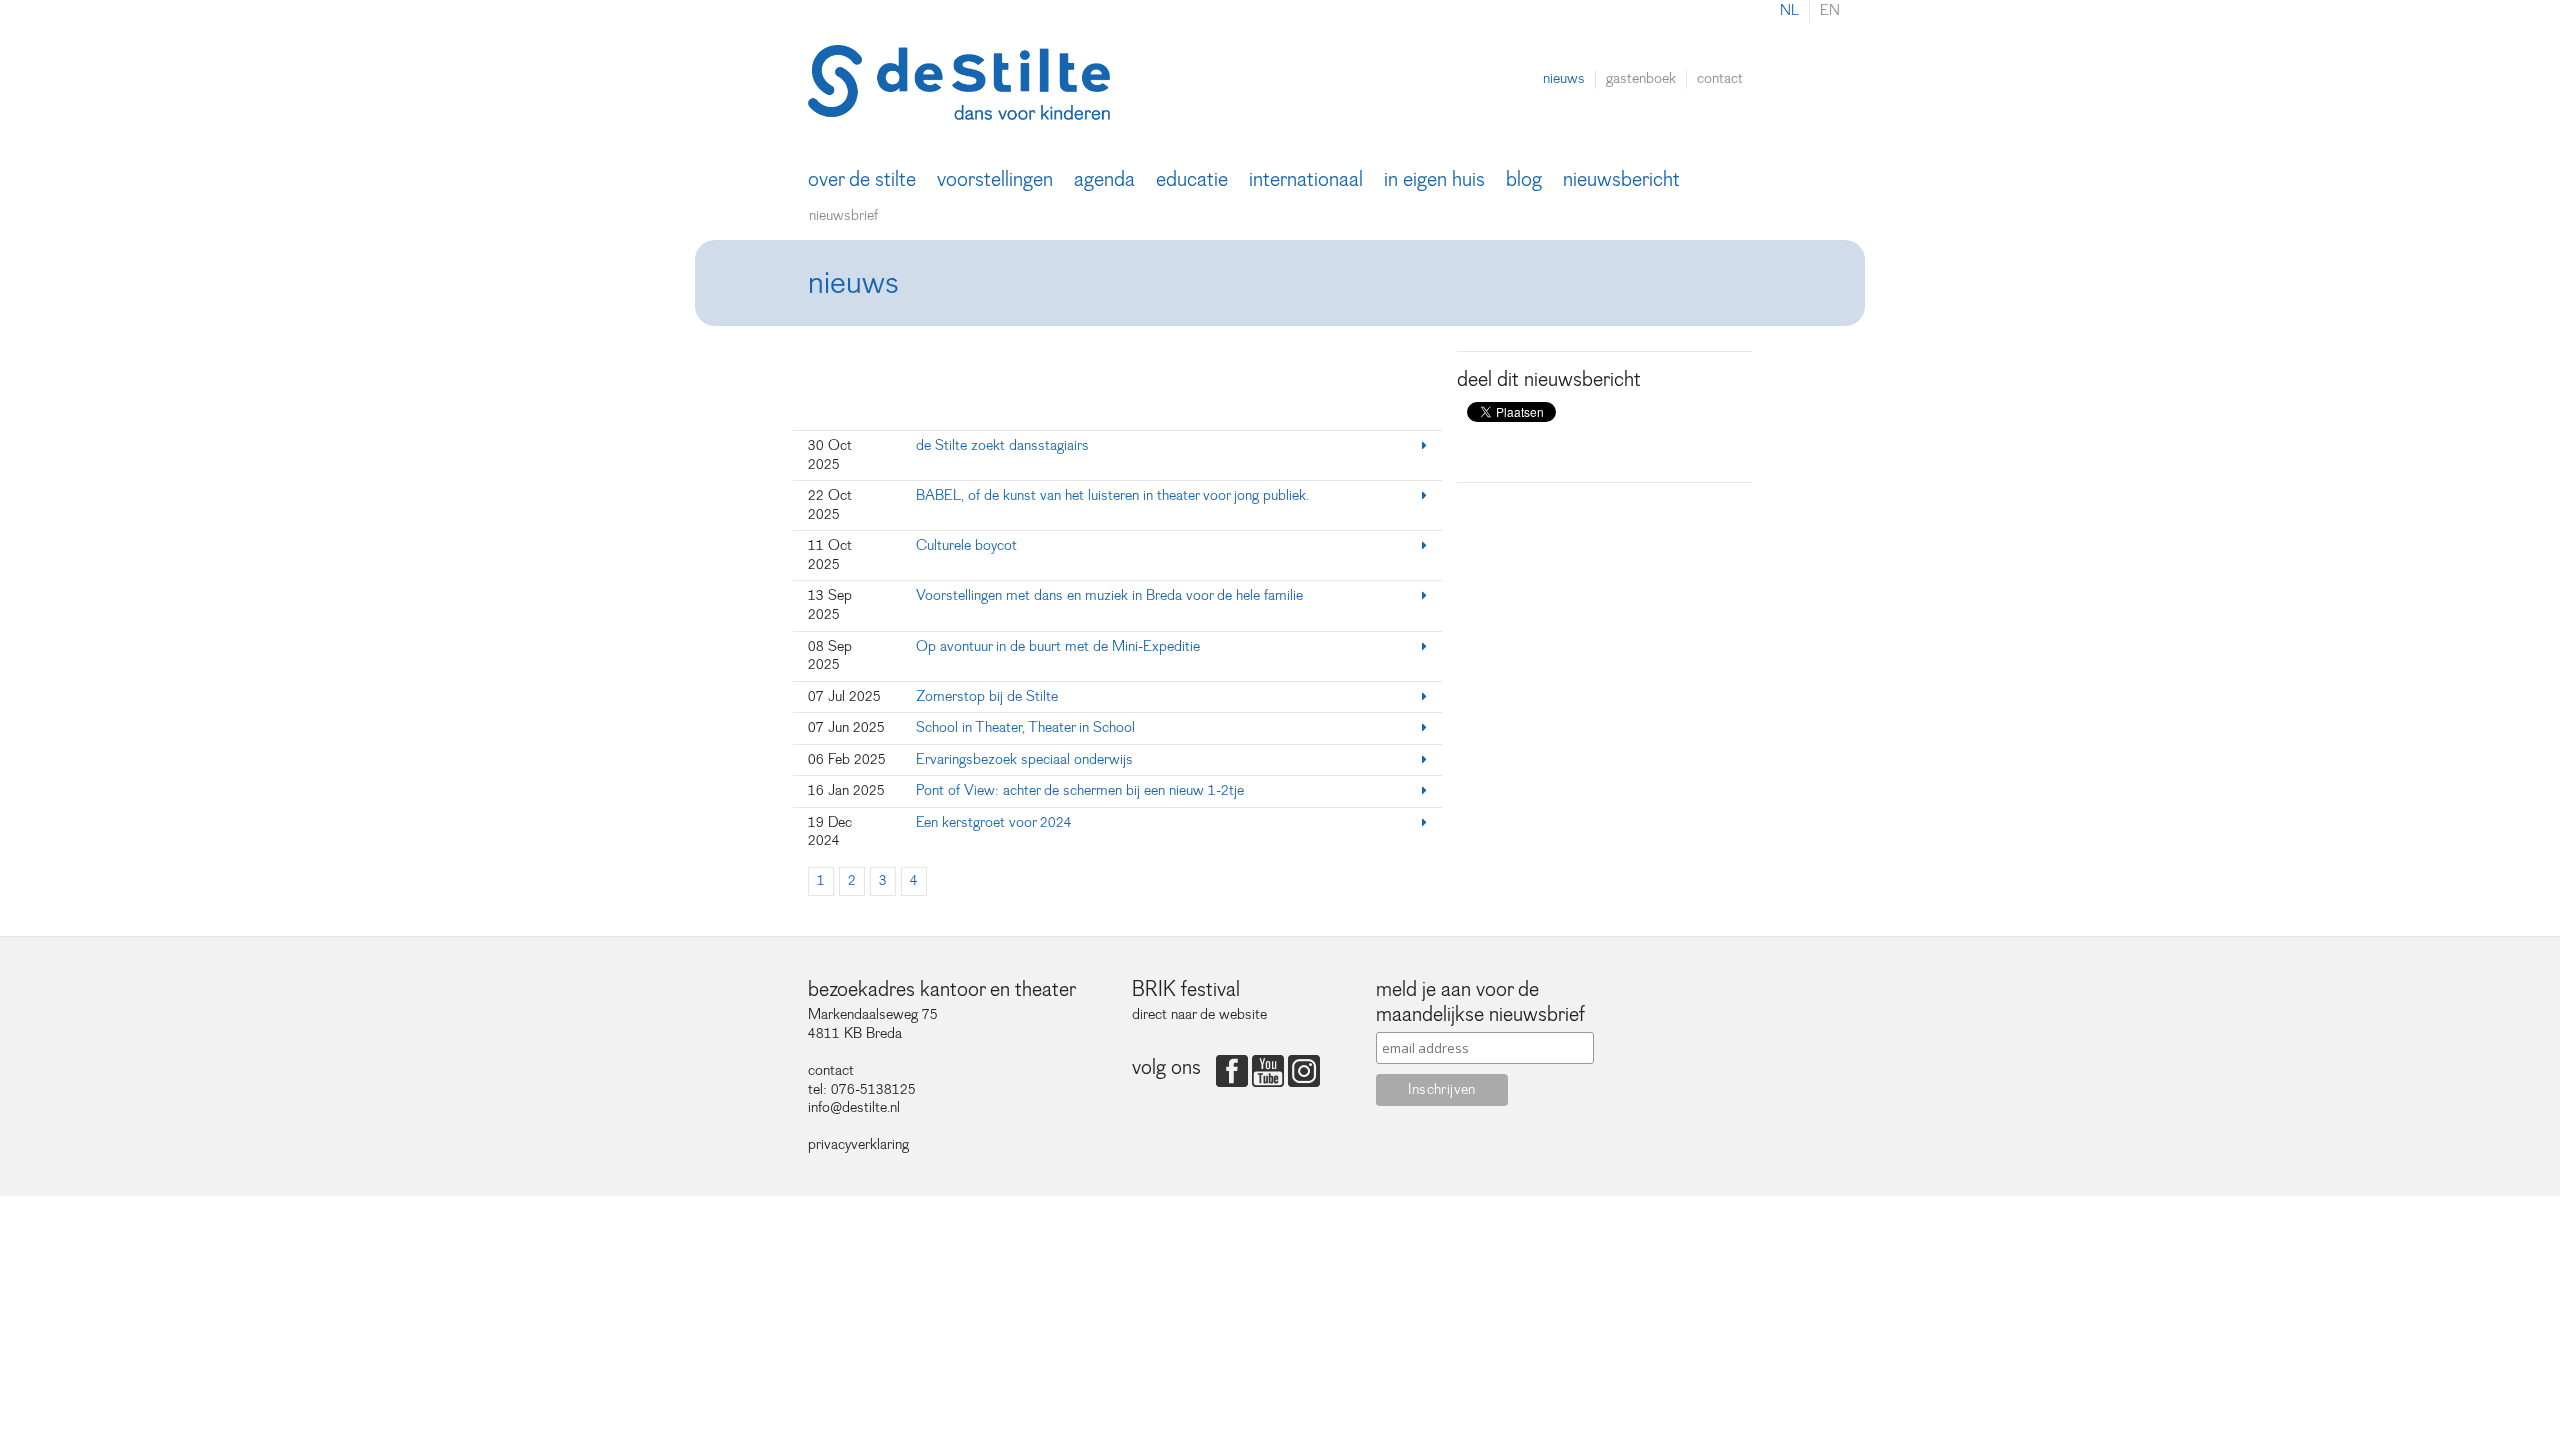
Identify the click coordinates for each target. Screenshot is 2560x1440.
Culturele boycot (968, 545)
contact (1720, 79)
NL (1789, 10)
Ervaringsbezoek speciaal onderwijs (1024, 759)
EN (1830, 10)
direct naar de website (1199, 1014)
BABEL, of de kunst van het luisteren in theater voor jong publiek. (1112, 495)
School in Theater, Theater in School (1025, 727)
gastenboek (1641, 79)
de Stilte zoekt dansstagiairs (1002, 445)
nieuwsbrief (843, 215)
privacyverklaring (858, 1144)
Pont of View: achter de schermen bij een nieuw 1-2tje (1080, 790)
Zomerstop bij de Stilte (987, 696)
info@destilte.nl (854, 1107)
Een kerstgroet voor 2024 (994, 822)
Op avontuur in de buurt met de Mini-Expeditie (1058, 646)
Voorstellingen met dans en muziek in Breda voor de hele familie (1109, 595)
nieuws (1564, 79)
